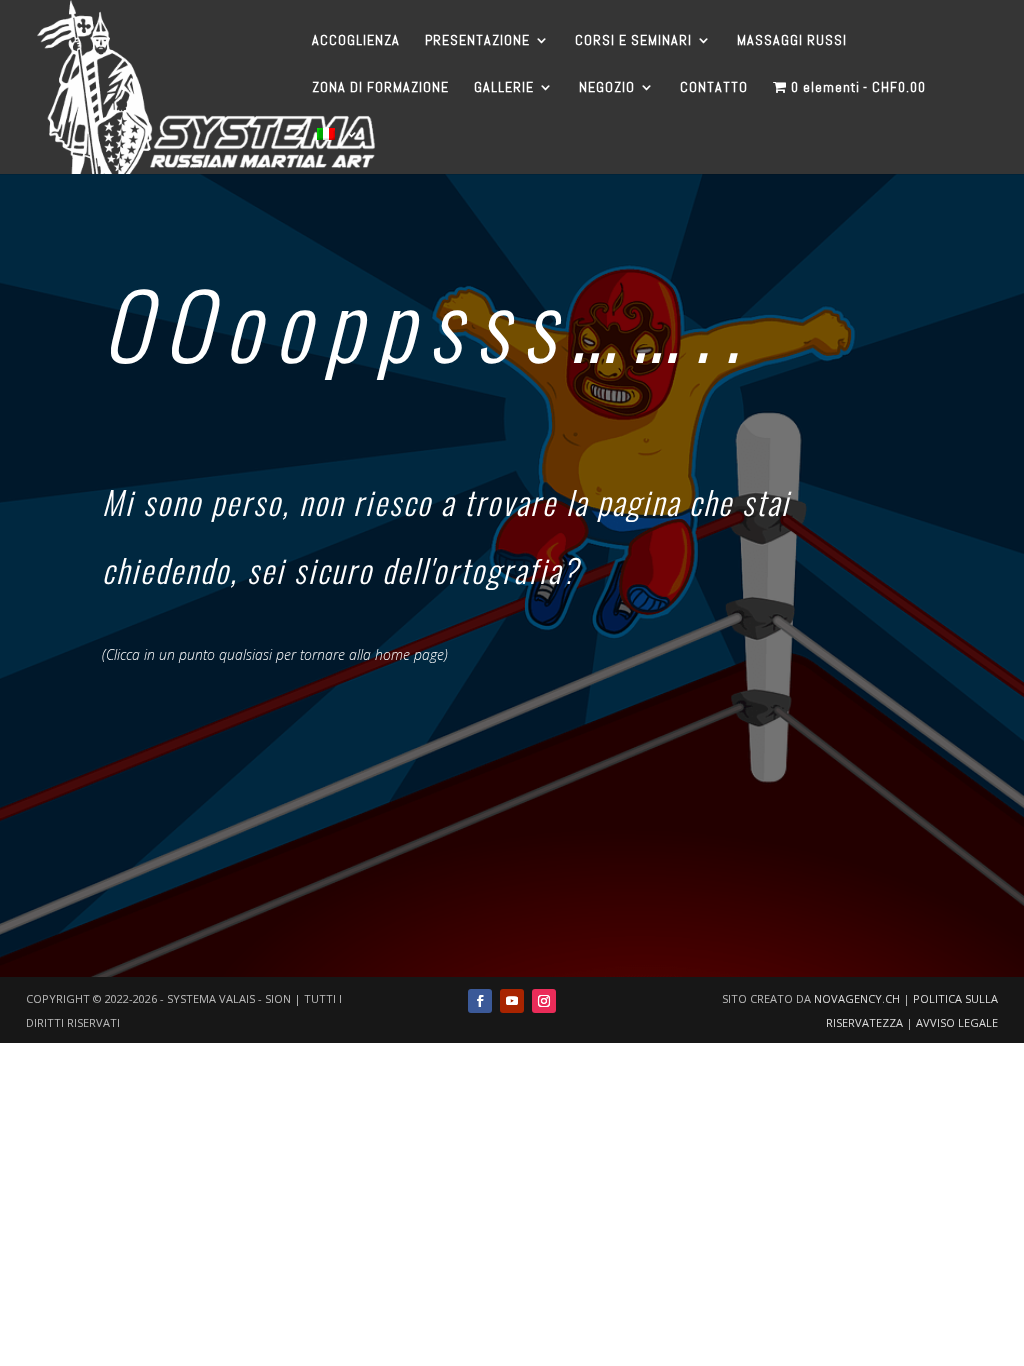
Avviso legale (957, 1022)
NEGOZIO (607, 88)
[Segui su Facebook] (480, 1001)
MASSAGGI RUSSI (792, 41)
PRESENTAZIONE (477, 41)
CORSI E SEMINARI (633, 41)
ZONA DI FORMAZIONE (380, 88)
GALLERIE (504, 88)
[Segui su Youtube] (512, 1001)
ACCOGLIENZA (356, 41)
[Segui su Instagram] (544, 1001)
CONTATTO (714, 88)
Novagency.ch (857, 998)
